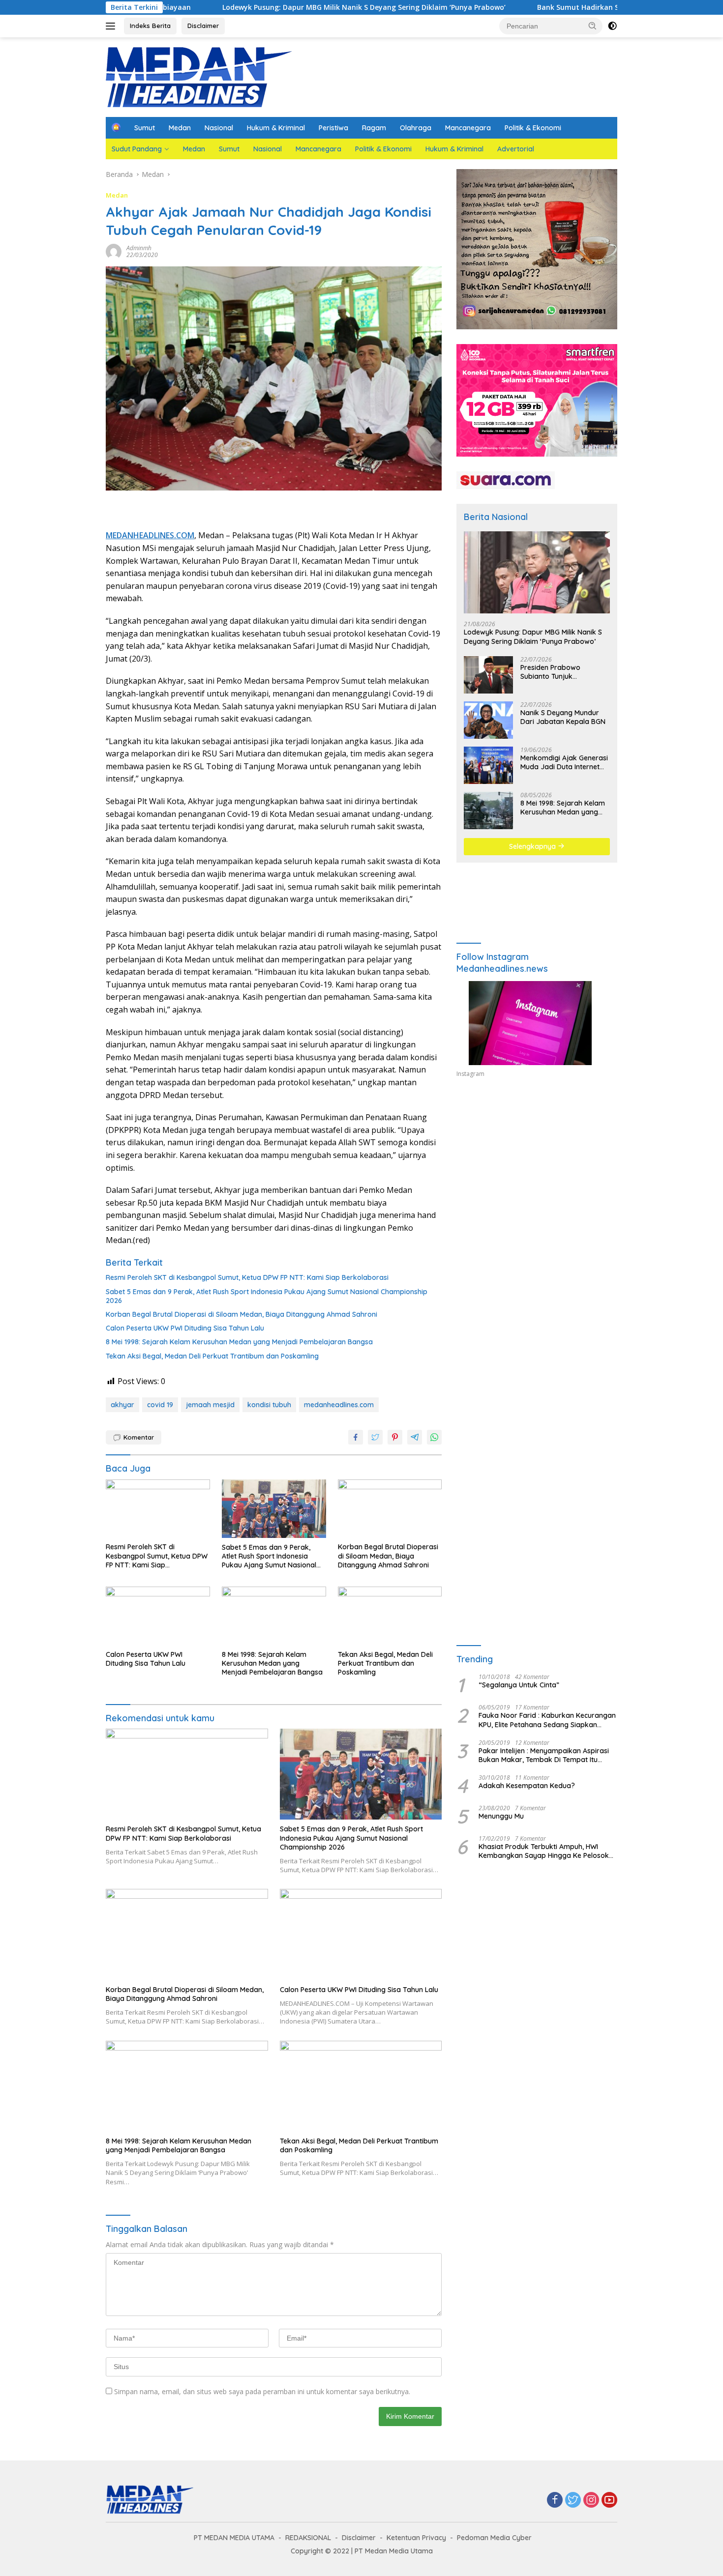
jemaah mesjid (210, 1405)
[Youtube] (609, 2501)
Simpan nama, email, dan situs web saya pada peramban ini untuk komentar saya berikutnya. (262, 2391)
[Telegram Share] (415, 1437)
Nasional (219, 128)
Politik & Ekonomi (533, 128)
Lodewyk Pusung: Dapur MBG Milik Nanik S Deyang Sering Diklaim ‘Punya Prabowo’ (252, 7)
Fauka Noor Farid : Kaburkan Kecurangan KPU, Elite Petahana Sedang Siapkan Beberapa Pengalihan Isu (547, 1720)
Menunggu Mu (501, 1816)
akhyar (122, 1405)
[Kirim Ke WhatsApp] (434, 1437)
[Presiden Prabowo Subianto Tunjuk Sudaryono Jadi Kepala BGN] (488, 675)
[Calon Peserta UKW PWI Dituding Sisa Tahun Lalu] (158, 1616)
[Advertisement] (537, 1176)
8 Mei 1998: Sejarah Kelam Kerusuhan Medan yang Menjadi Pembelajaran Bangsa (239, 1342)
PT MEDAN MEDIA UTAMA (234, 2538)
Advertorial (516, 149)
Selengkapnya (533, 846)
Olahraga (416, 128)
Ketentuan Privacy (416, 2538)
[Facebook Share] (356, 1437)
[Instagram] (591, 2501)
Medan (180, 128)
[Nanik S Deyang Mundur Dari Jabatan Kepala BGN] (488, 720)
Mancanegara (468, 128)
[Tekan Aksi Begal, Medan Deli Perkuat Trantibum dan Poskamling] (390, 1616)
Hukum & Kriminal (276, 128)
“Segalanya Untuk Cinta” (519, 1685)
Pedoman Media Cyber (494, 2538)
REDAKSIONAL (308, 2538)
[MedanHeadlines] (199, 76)
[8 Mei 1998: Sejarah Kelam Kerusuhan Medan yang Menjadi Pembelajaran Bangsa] (274, 1616)
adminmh (139, 248)
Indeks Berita (150, 26)
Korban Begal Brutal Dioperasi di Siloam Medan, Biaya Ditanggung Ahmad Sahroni (241, 1314)
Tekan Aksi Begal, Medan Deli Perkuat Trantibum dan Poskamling (212, 1356)
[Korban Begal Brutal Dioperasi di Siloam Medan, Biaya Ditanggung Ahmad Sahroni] (390, 1509)
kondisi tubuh (269, 1405)
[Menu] (112, 26)
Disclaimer (203, 26)
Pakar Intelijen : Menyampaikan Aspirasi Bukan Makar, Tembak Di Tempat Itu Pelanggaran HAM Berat (544, 1755)
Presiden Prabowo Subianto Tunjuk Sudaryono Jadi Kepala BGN (559, 672)
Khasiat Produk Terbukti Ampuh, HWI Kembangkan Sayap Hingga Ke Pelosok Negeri (544, 1851)
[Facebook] (555, 2501)
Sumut (145, 128)
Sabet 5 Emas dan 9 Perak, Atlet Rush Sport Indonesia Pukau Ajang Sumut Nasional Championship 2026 (267, 1296)
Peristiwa (333, 128)
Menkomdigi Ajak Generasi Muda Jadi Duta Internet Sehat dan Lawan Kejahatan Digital (564, 762)
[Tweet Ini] (375, 1437)
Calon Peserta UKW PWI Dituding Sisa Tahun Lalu (185, 1328)
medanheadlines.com (339, 1405)
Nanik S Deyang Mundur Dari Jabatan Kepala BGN (563, 717)
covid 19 (160, 1405)
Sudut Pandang (137, 149)
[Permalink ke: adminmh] (114, 251)
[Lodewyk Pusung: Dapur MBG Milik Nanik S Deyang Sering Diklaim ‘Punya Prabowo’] (537, 572)
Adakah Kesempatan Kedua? (527, 1786)
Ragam (374, 128)
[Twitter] (573, 2501)
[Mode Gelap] (612, 26)
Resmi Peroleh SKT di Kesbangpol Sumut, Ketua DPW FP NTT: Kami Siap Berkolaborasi (247, 1277)
